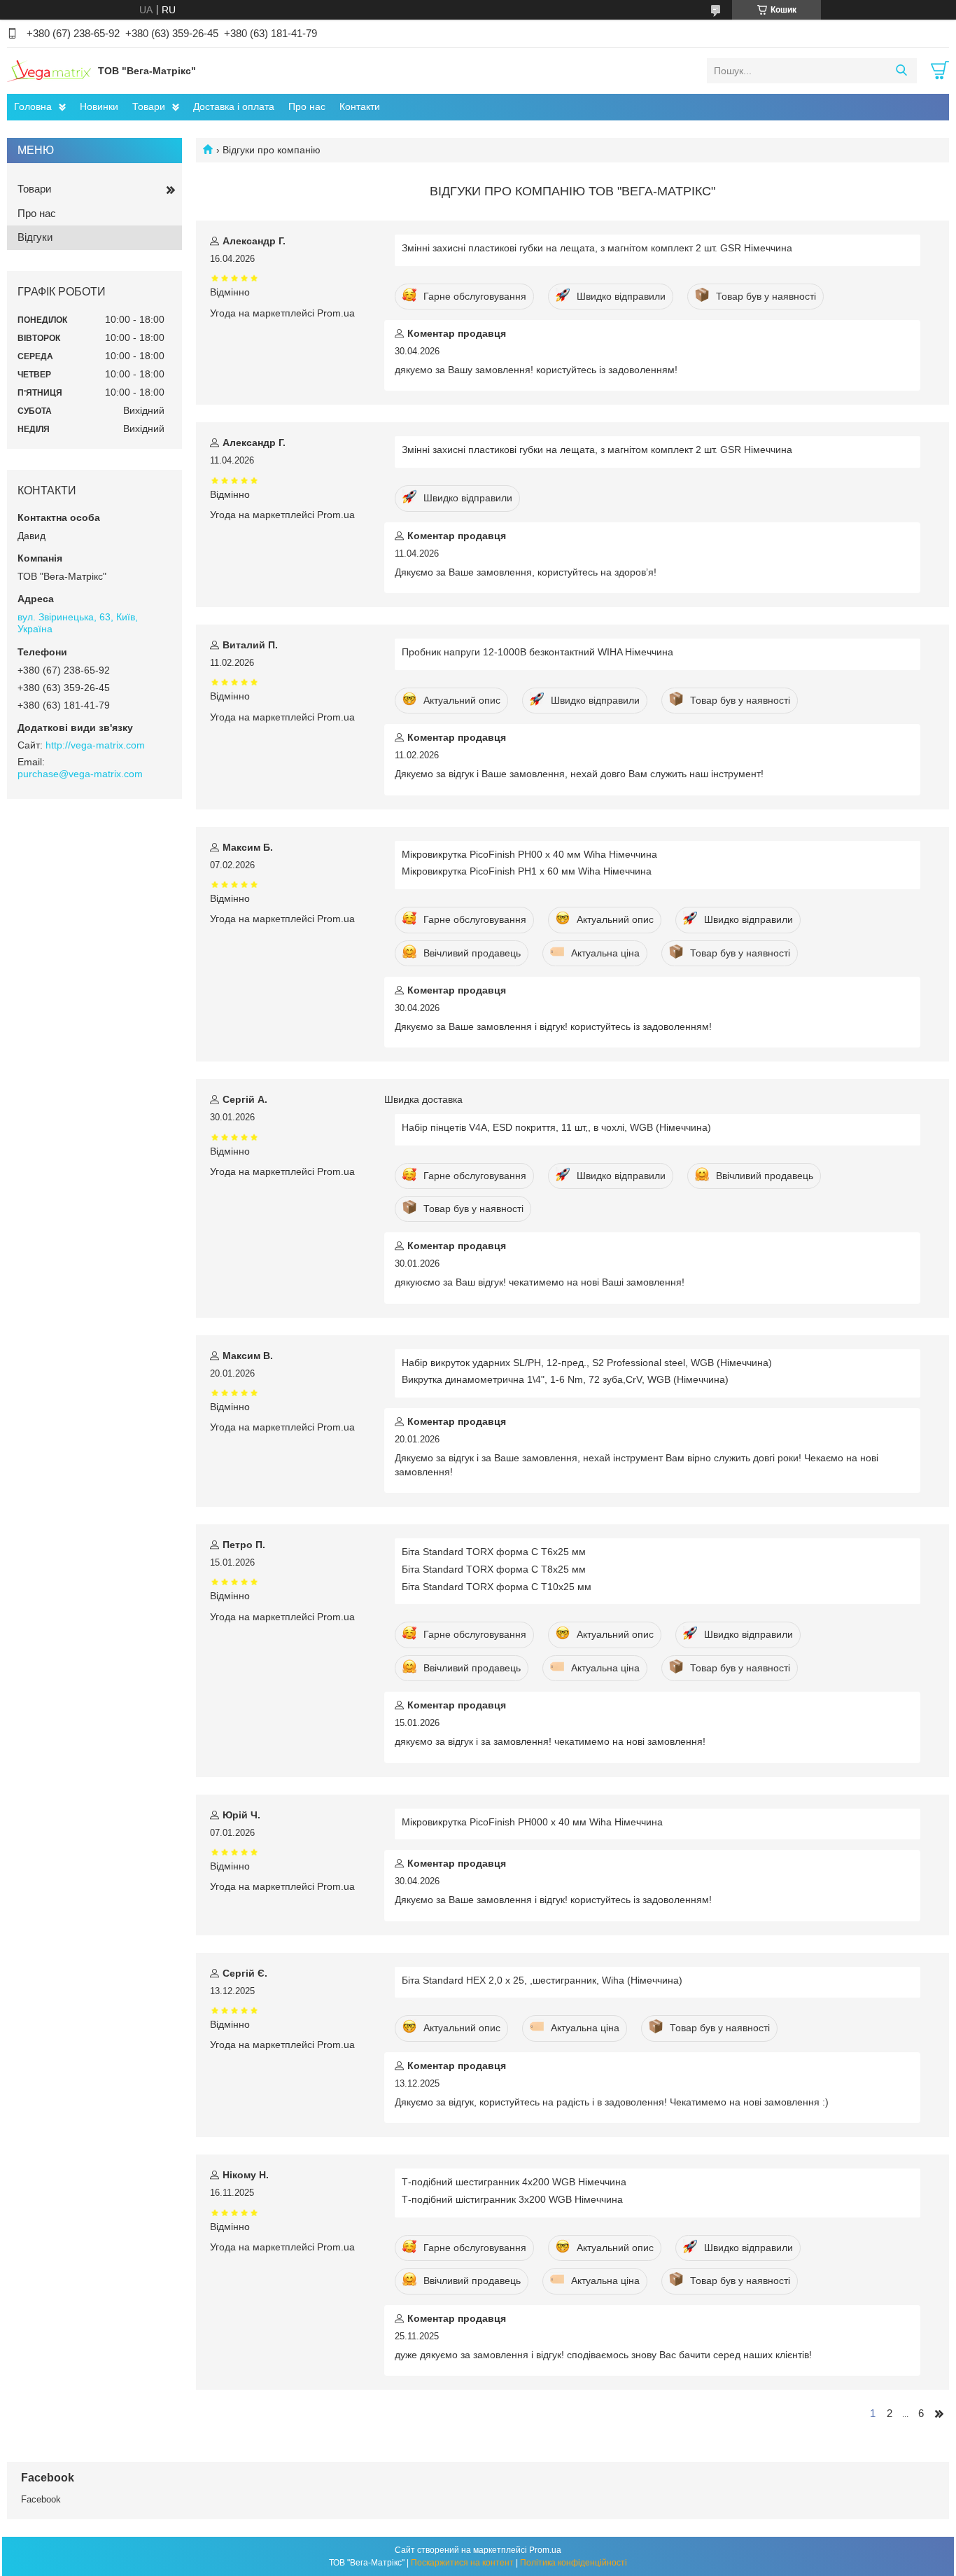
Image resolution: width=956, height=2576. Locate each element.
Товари (149, 106)
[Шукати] (901, 71)
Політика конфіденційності (574, 2563)
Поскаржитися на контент (462, 2563)
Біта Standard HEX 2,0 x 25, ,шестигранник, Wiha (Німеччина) (542, 1980)
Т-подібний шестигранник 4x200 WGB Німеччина (514, 2182)
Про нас (307, 106)
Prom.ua (545, 2550)
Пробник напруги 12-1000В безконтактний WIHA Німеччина (537, 652)
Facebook (41, 2499)
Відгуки (35, 237)
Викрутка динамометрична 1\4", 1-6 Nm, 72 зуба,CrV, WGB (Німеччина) (565, 1379)
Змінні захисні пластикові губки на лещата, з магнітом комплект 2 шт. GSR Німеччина (597, 248)
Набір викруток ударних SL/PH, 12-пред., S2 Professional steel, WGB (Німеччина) (587, 1363)
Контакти (360, 106)
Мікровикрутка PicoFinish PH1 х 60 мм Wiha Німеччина (527, 871)
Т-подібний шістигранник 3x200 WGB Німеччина (512, 2199)
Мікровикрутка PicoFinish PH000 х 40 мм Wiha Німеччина (532, 1822)
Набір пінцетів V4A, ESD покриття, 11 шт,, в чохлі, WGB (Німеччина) (556, 1127)
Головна (33, 106)
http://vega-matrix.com (95, 745)
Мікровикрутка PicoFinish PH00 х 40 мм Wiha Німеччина (529, 854)
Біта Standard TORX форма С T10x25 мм (497, 1587)
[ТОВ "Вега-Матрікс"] (49, 70)
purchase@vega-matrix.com (80, 774)
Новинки (99, 106)
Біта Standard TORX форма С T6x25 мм (494, 1552)
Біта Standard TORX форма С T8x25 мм (494, 1569)
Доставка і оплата (234, 106)
